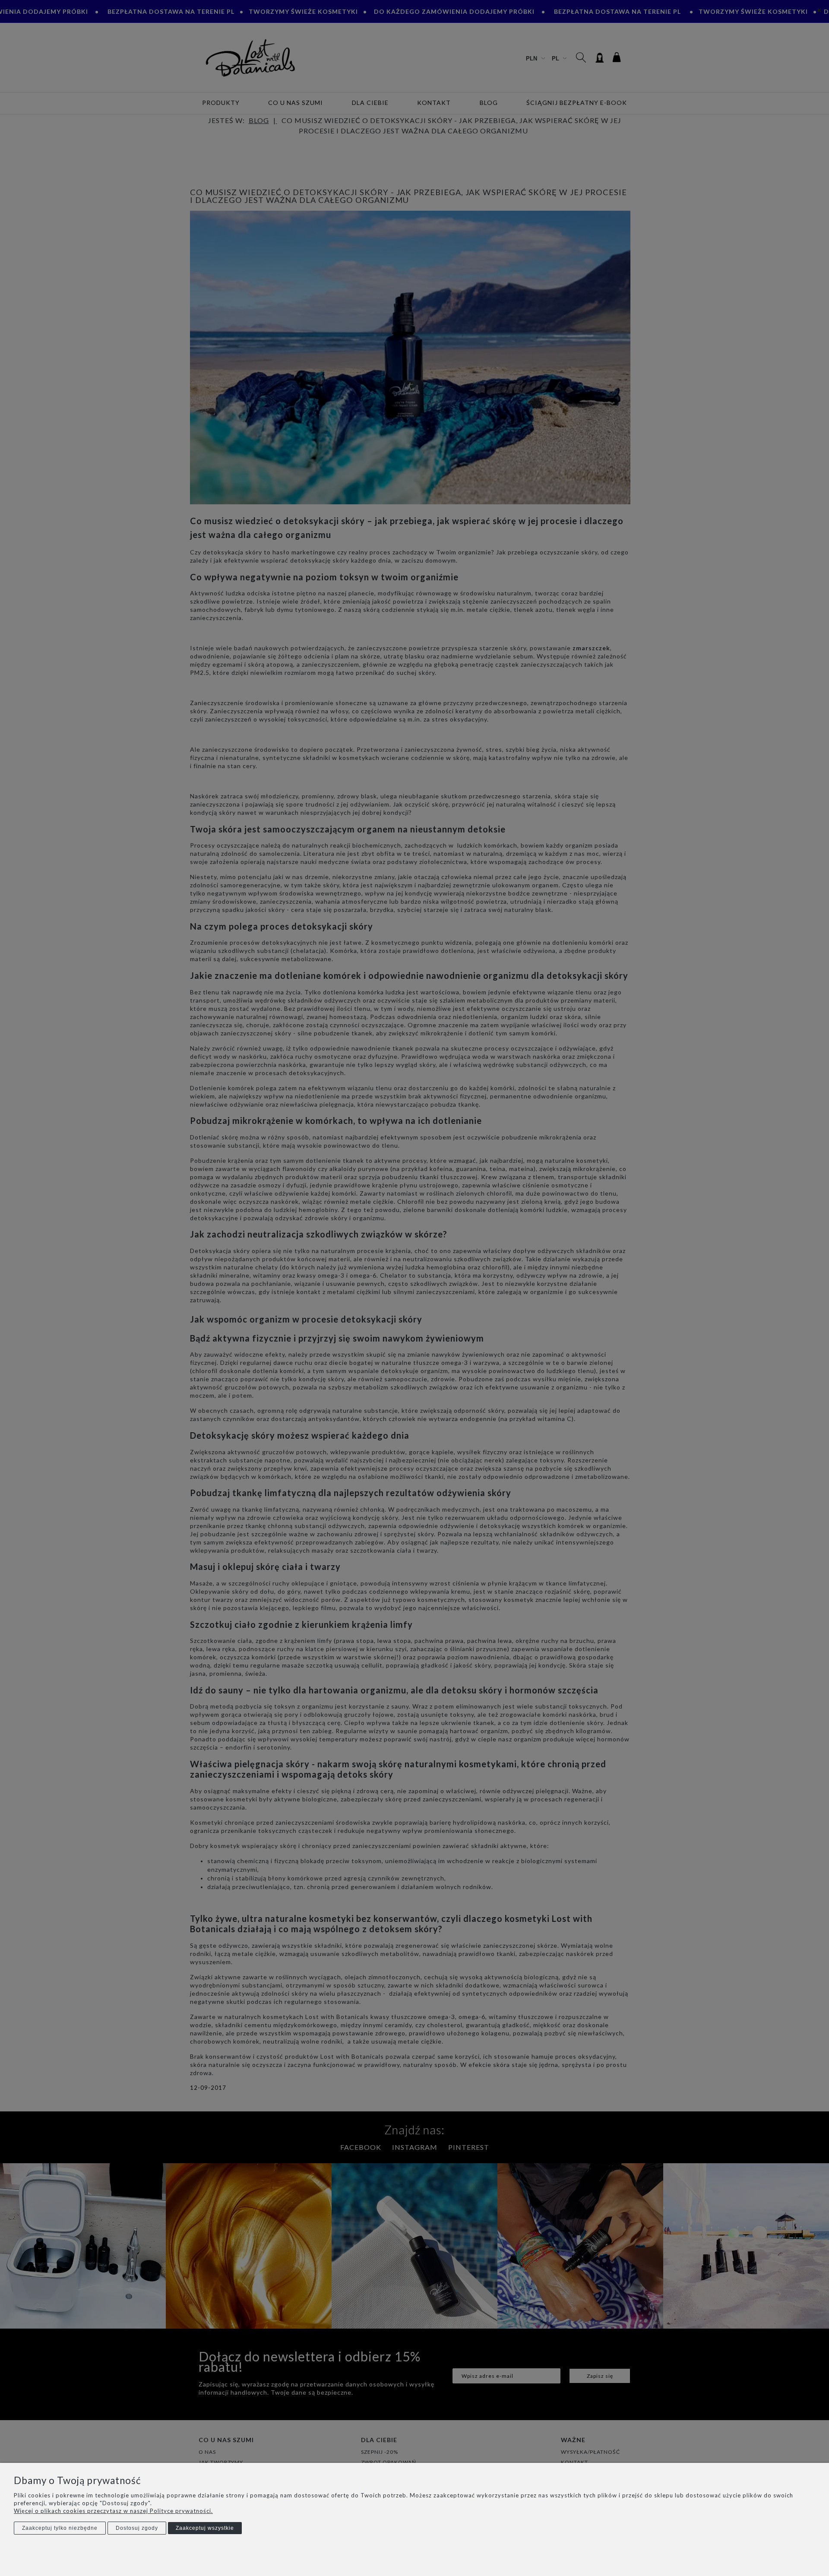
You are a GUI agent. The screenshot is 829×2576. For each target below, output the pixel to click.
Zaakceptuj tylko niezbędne (60, 2528)
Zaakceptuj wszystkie (205, 2528)
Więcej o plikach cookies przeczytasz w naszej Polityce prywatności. (113, 2511)
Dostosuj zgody (137, 2528)
